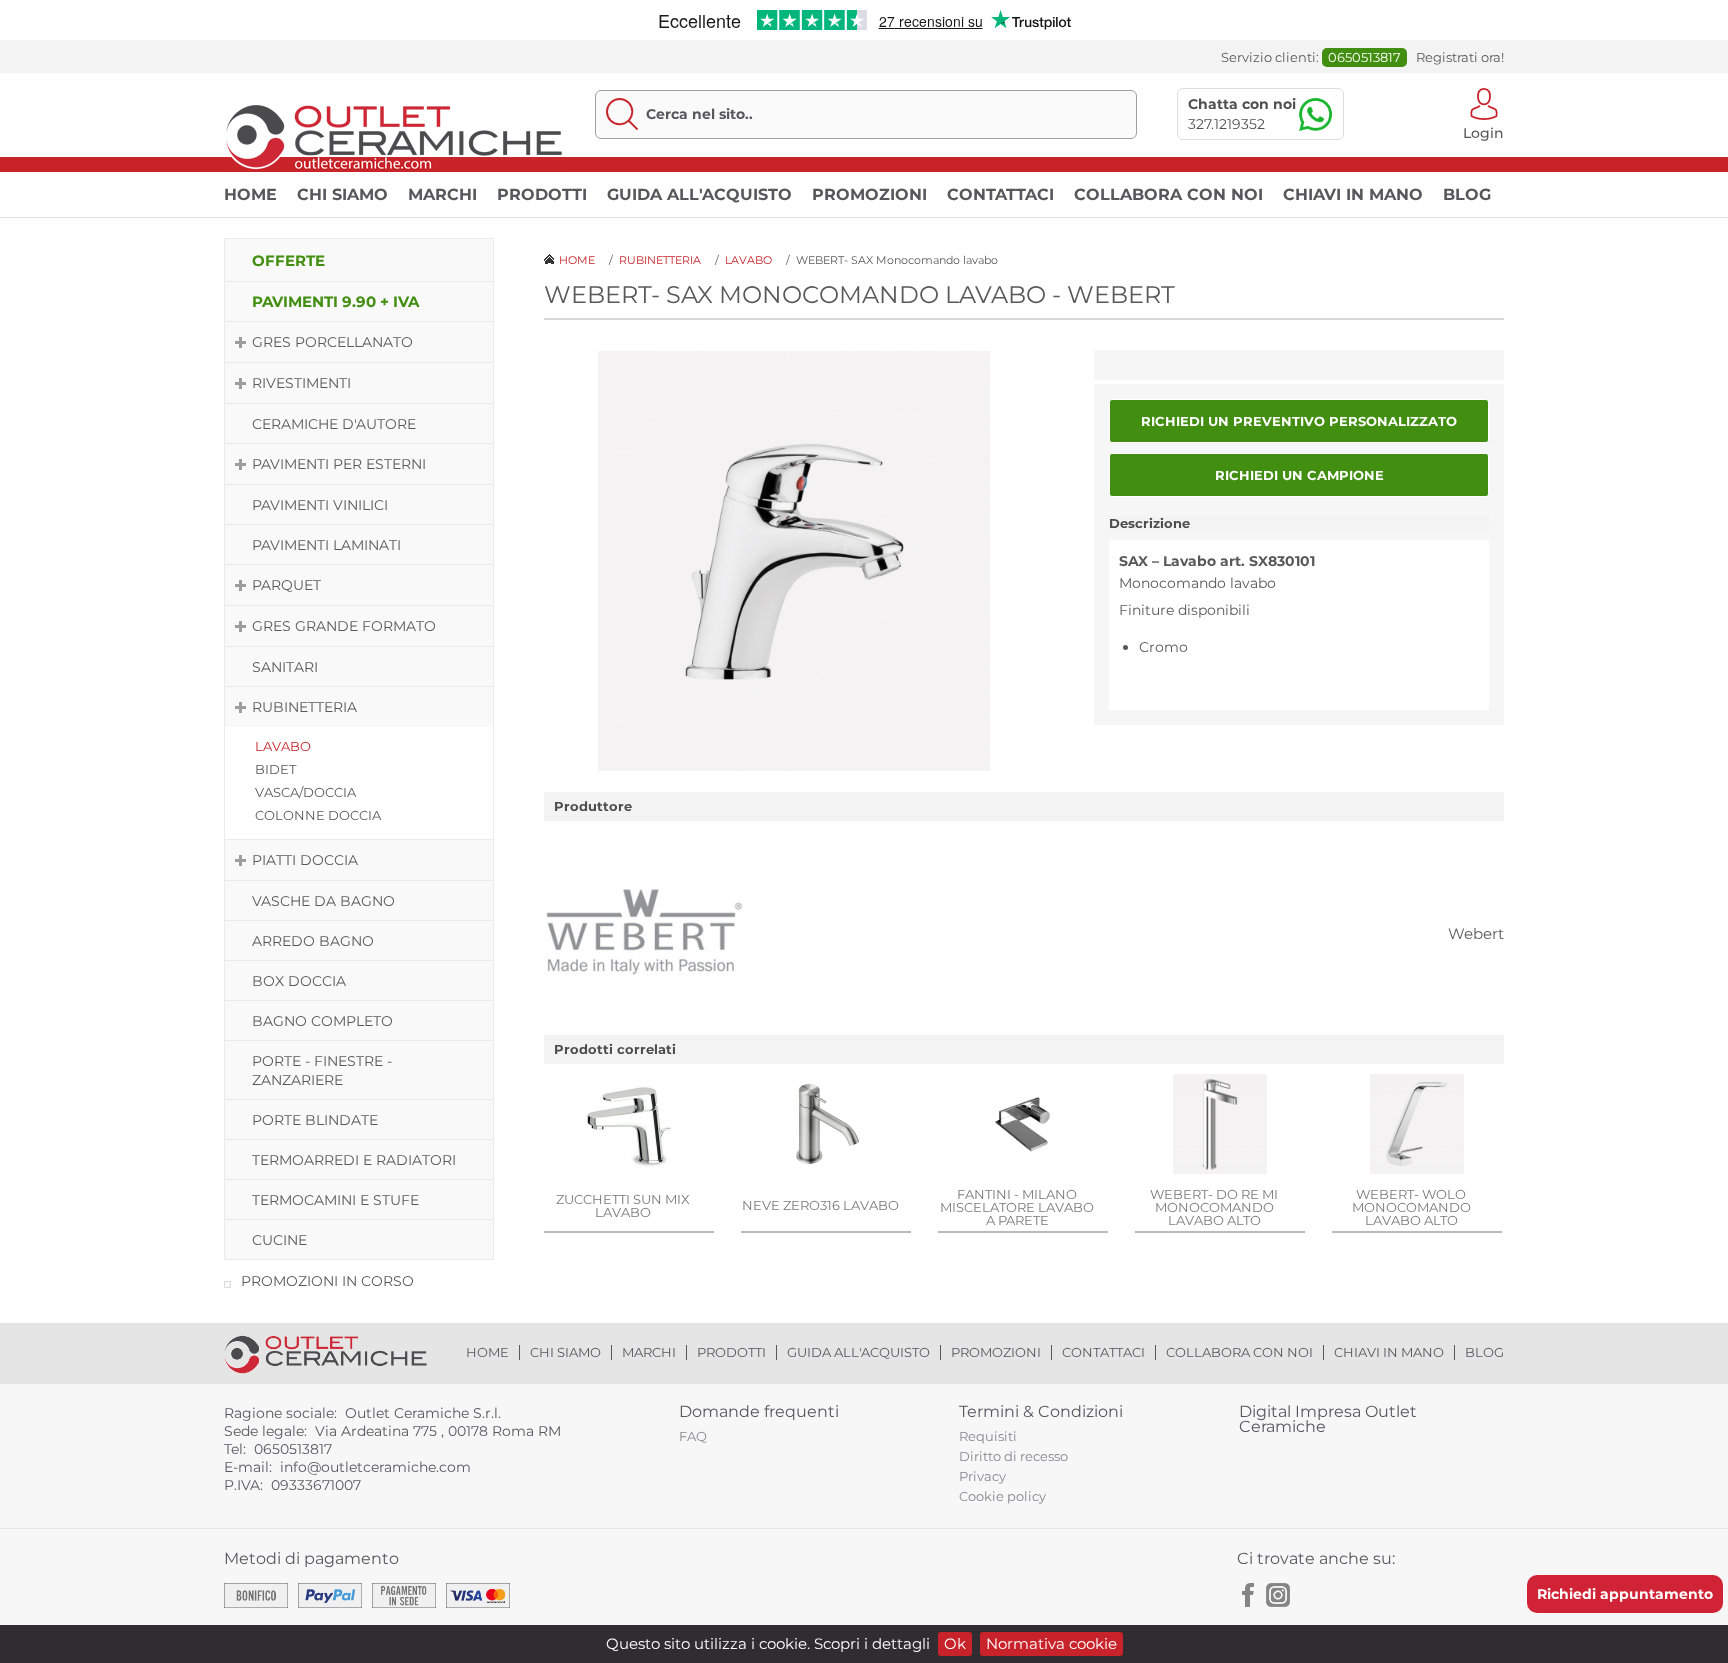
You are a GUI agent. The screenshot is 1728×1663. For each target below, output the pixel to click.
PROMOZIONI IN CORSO (327, 1281)
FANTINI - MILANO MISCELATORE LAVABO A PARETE (1017, 1206)
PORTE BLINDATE (315, 1120)
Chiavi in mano (1353, 194)
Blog (1467, 194)
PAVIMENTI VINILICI (320, 505)
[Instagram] (1278, 1595)
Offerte (288, 260)
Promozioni (869, 194)
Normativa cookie (1051, 1643)
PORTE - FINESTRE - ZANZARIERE (322, 1070)
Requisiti (988, 1436)
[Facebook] (1249, 1595)
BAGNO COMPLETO (322, 1021)
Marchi (442, 194)
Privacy (982, 1476)
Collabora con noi (1168, 194)
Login (1483, 131)
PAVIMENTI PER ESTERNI (339, 464)
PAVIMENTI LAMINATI (326, 545)
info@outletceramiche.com (375, 1467)
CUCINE (279, 1240)
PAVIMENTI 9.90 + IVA (335, 301)
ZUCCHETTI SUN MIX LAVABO (623, 1205)
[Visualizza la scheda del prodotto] (629, 1126)
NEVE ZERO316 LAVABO (820, 1205)
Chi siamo (342, 194)
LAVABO (283, 746)
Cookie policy (1002, 1496)
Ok (955, 1643)
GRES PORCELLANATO (332, 342)
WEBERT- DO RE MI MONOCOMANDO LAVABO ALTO (1214, 1206)
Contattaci (1000, 194)
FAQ (693, 1436)
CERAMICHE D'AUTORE (334, 424)
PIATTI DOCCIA (305, 860)
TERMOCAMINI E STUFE (335, 1200)
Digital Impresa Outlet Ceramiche (1328, 1419)
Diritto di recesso (1013, 1456)
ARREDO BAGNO (313, 941)
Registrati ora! (1460, 57)
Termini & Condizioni (1041, 1411)
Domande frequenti (759, 1411)
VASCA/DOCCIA (305, 792)
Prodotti (542, 194)
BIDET (275, 769)
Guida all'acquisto (699, 194)
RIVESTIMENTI (301, 383)
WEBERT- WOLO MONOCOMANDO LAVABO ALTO (1411, 1206)
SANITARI (285, 667)
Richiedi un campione (1299, 475)
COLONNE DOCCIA (318, 815)
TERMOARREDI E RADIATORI (354, 1160)
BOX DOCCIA (299, 981)
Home (250, 194)
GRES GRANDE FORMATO (344, 626)
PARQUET (286, 585)
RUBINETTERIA (304, 707)
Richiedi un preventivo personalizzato (1299, 421)
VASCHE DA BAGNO (323, 901)
